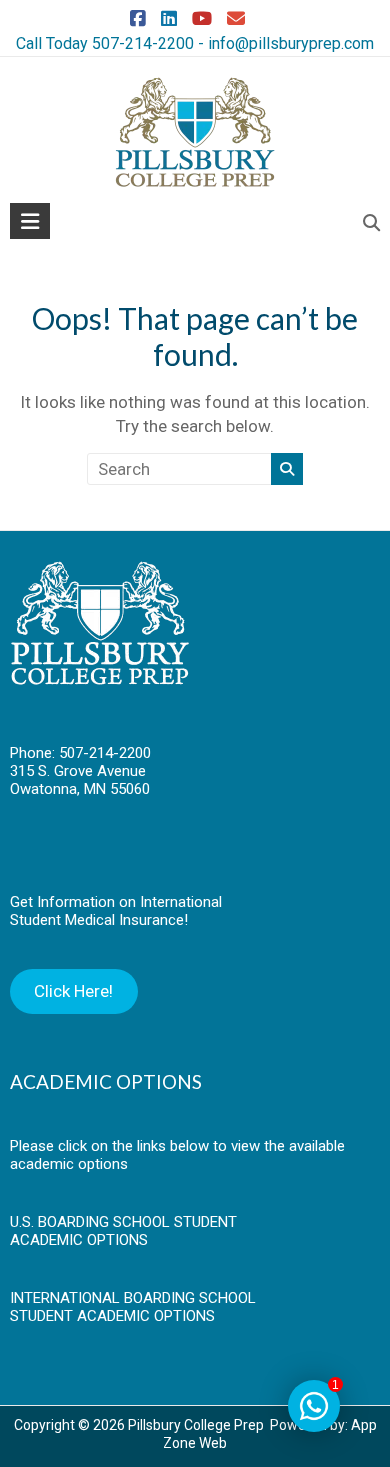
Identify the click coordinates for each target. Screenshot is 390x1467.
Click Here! (73, 991)
